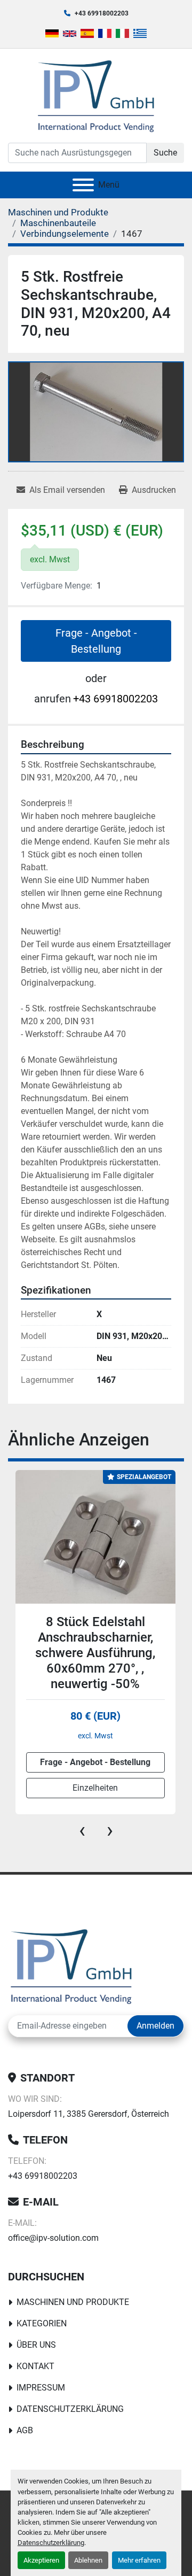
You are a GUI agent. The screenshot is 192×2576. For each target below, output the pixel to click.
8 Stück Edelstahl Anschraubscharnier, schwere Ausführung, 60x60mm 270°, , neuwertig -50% (95, 1653)
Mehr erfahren (139, 2560)
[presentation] (82, 1830)
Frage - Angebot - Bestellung (96, 641)
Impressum (41, 2388)
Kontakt (35, 2366)
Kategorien (42, 2323)
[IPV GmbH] (71, 1966)
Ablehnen (88, 2560)
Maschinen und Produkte (73, 2302)
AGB (25, 2430)
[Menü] (83, 185)
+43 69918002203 (102, 13)
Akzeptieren (41, 2560)
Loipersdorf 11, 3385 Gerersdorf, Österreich (89, 2114)
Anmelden (155, 2026)
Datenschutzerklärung (51, 2543)
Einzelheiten (95, 1788)
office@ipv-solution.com (53, 2238)
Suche (165, 153)
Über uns (36, 2345)
